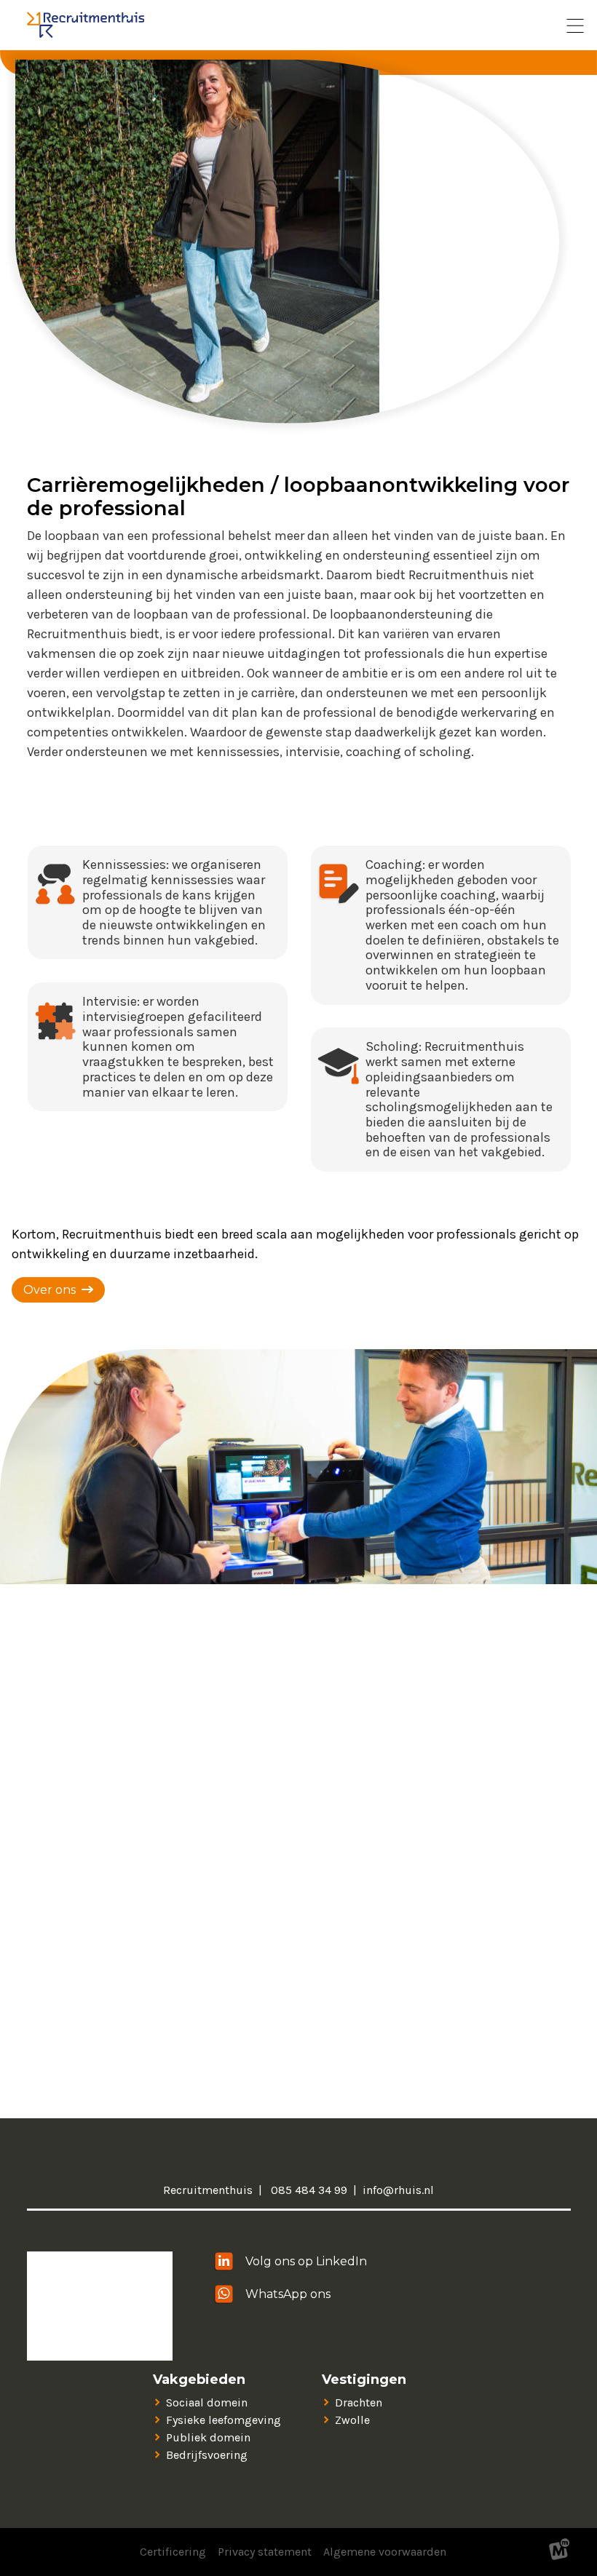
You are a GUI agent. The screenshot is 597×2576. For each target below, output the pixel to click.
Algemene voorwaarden (385, 2552)
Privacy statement (265, 2552)
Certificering (173, 2552)
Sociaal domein (207, 2402)
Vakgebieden (199, 2380)
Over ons (50, 1290)
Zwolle (352, 2420)
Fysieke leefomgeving (224, 2420)
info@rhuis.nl (398, 2190)
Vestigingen (364, 2380)
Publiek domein (208, 2437)
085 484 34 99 (308, 2190)
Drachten (359, 2402)
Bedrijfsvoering (207, 2455)
